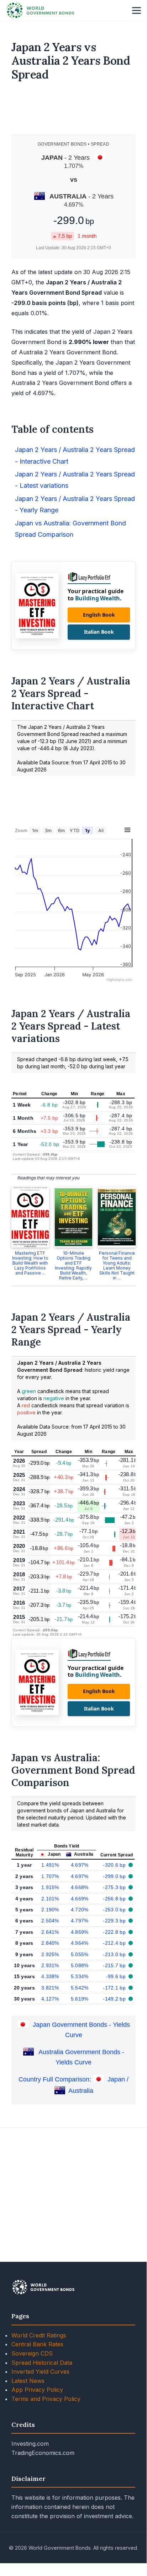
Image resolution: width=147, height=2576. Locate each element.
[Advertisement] (74, 110)
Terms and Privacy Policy (46, 2399)
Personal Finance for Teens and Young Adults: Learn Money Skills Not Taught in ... (117, 1265)
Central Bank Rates (37, 2344)
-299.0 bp (115, 1876)
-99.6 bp (117, 1976)
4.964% (80, 1943)
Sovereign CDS (32, 2353)
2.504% (50, 1921)
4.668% (80, 1887)
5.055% (80, 1954)
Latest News (28, 2381)
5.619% (80, 1999)
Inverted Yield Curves (40, 2372)
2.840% (50, 1943)
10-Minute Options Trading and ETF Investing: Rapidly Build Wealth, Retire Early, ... (73, 1265)
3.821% (50, 1988)
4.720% (80, 1910)
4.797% (80, 1921)
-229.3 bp (115, 1921)
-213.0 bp (115, 1954)
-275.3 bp (115, 1887)
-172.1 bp (115, 1988)
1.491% (50, 1865)
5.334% (80, 1976)
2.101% (50, 1899)
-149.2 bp (115, 1999)
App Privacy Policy (37, 2390)
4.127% (50, 1999)
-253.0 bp (115, 1910)
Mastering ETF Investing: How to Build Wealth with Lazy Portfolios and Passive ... (30, 1263)
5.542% (80, 1988)
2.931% (50, 1965)
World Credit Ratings (39, 2335)
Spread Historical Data (42, 2363)
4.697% (80, 1865)
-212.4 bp (115, 1943)
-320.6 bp (115, 1865)
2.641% (50, 1932)
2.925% (50, 1954)
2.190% (50, 1910)
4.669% (80, 1899)
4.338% (50, 1976)
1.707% (50, 1876)
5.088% (80, 1965)
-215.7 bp (115, 1965)
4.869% (80, 1932)
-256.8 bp (115, 1899)
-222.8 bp (115, 1932)
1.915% (50, 1887)
